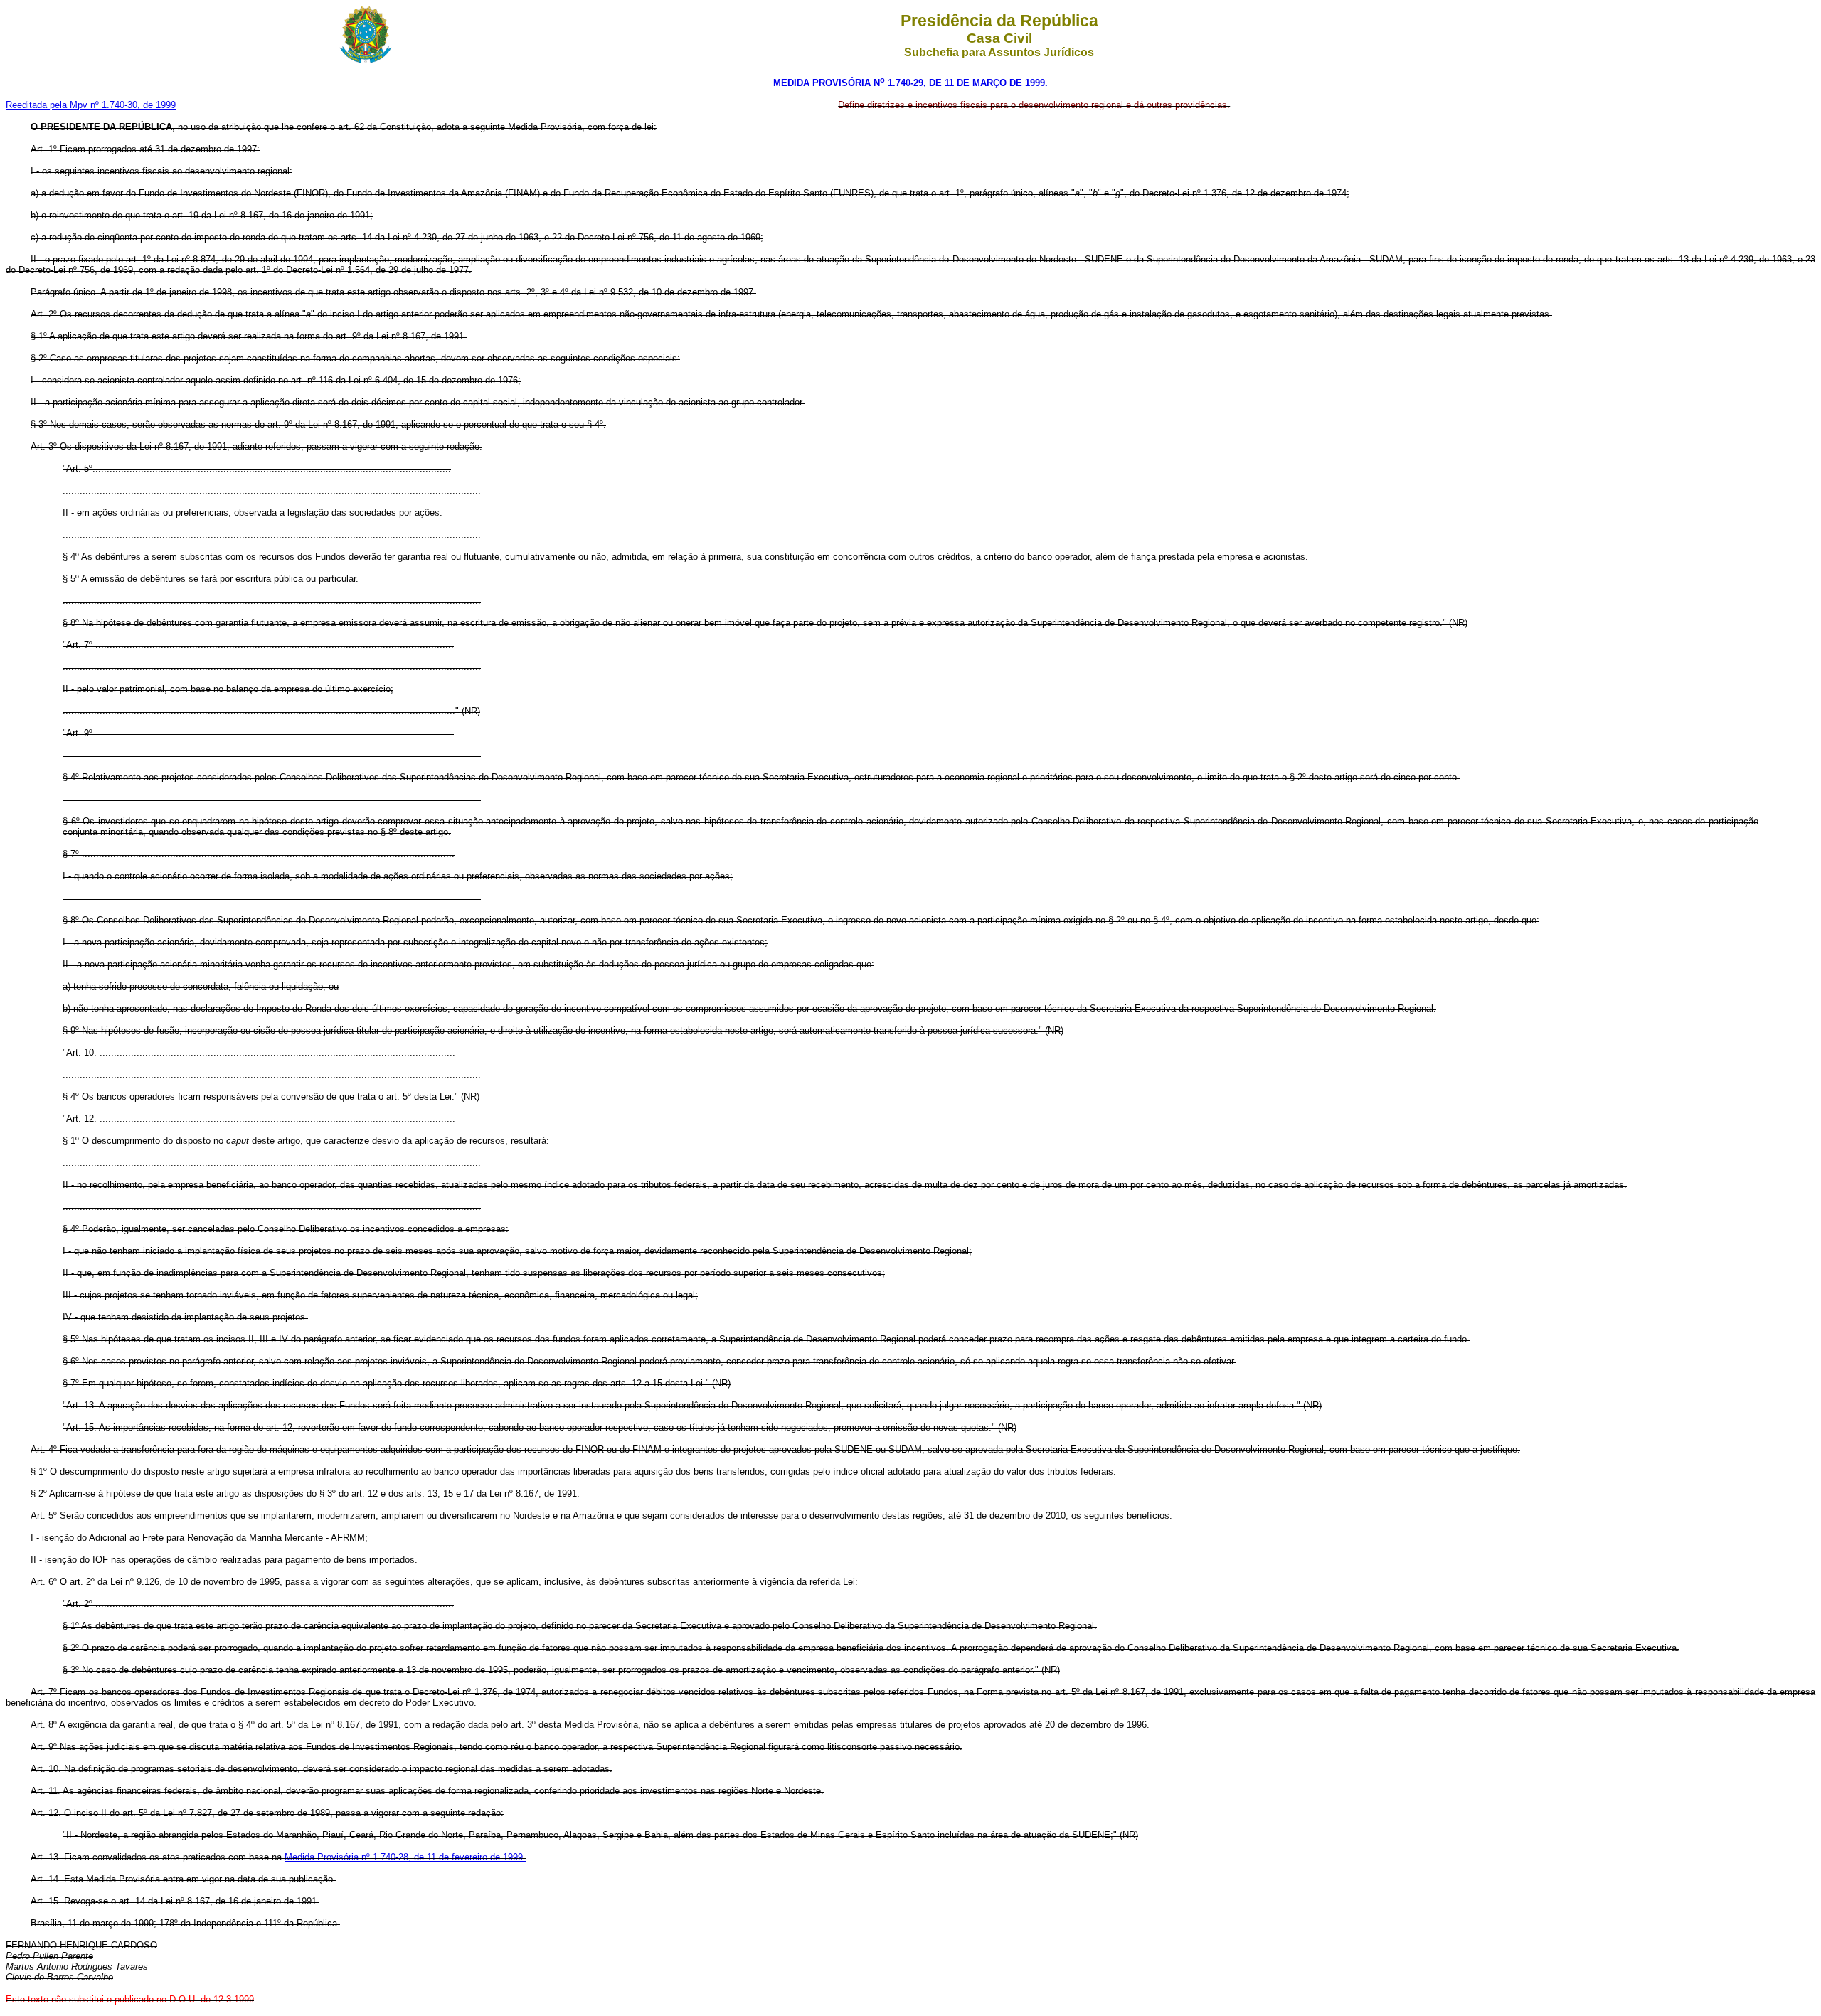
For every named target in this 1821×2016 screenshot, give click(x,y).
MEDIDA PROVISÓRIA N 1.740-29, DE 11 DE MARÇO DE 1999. (910, 83)
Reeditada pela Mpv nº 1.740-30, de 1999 (91, 105)
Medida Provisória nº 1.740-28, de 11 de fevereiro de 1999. (405, 1857)
